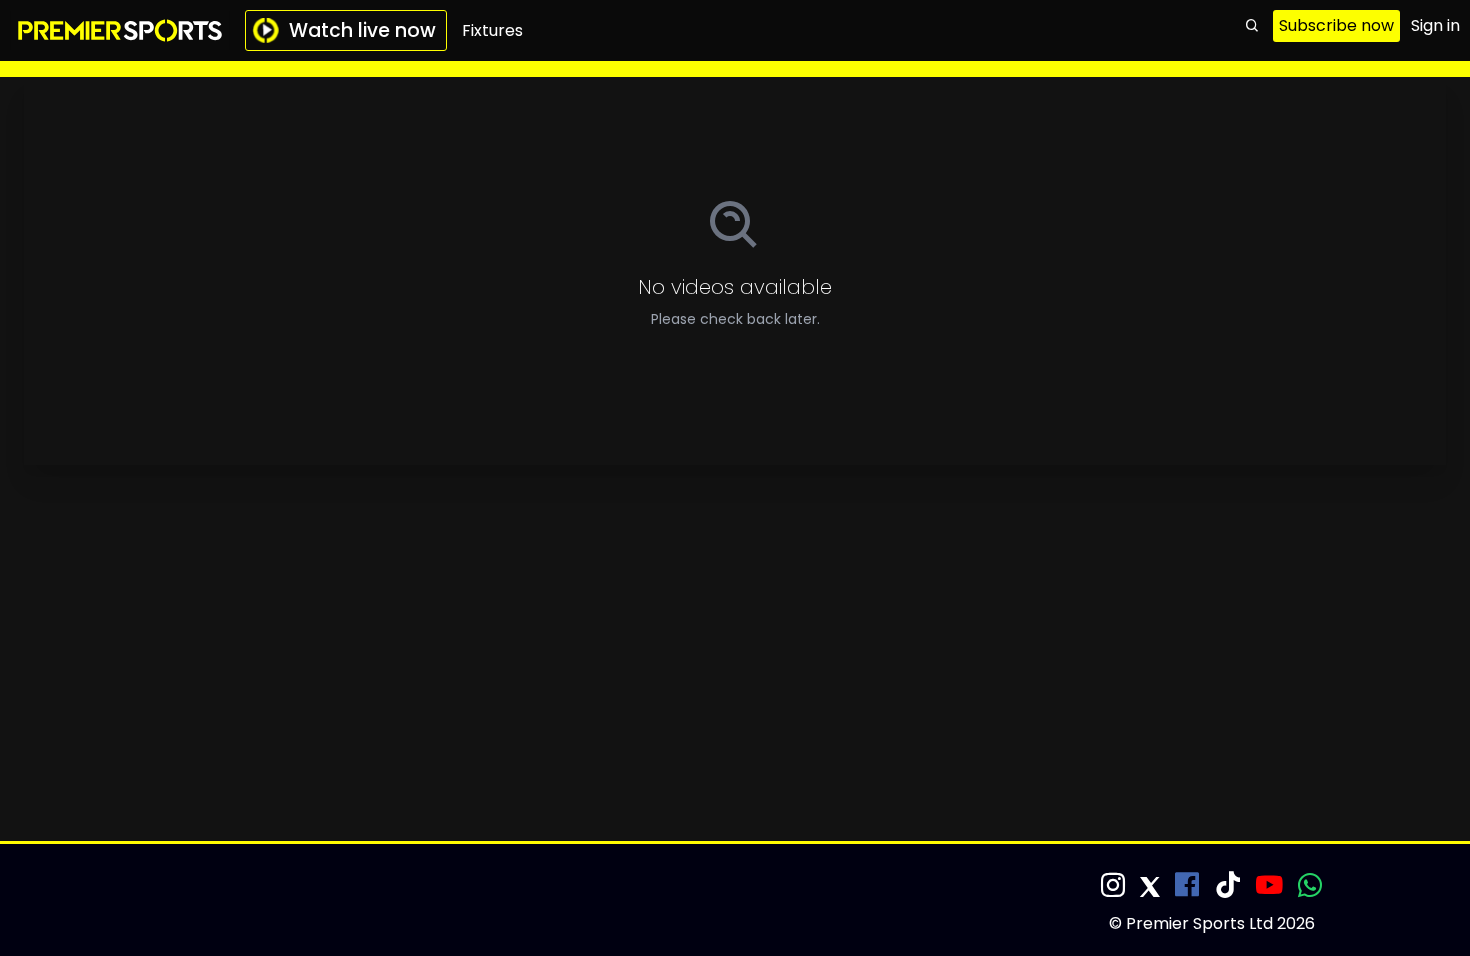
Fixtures (492, 30)
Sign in (1435, 25)
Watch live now (362, 30)
